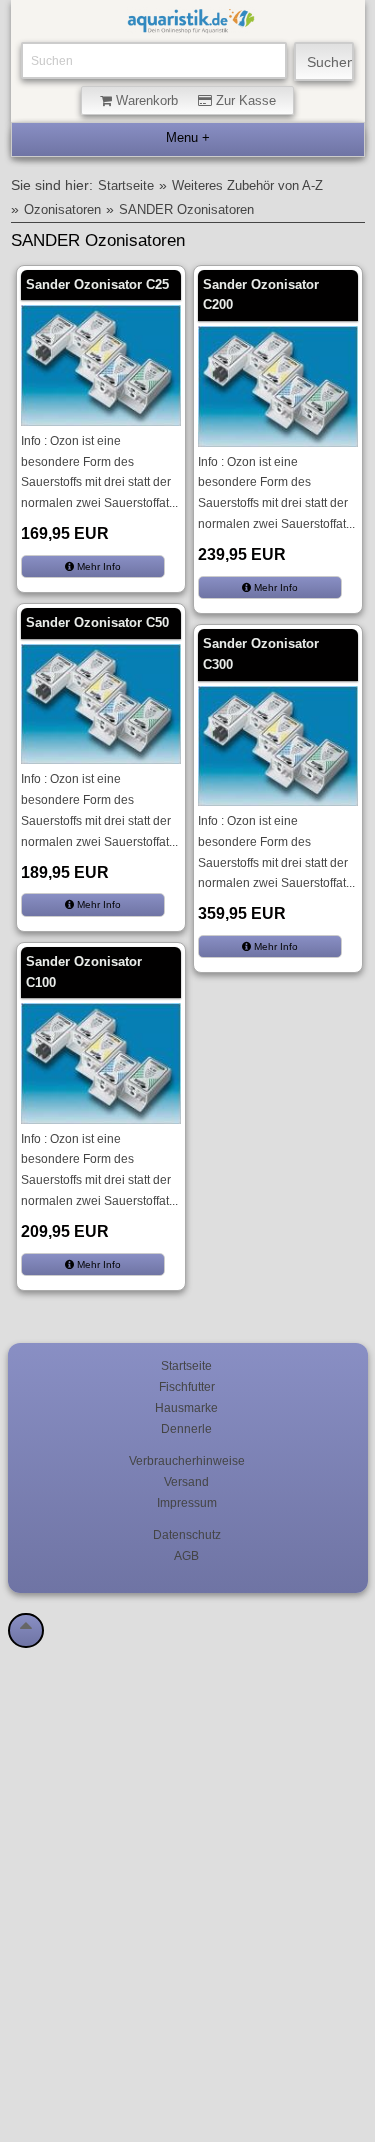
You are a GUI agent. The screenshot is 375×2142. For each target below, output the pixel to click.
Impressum (187, 1502)
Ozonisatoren (62, 210)
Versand (186, 1481)
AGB (186, 1555)
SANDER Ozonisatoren (186, 210)
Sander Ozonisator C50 (97, 622)
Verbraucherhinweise (187, 1460)
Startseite (126, 186)
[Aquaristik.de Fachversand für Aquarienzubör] (190, 23)
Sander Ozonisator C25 (97, 284)
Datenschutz (187, 1534)
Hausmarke (186, 1407)
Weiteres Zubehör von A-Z (247, 186)
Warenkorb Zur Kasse (194, 100)
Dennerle (186, 1428)
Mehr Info (97, 566)
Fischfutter (187, 1386)
